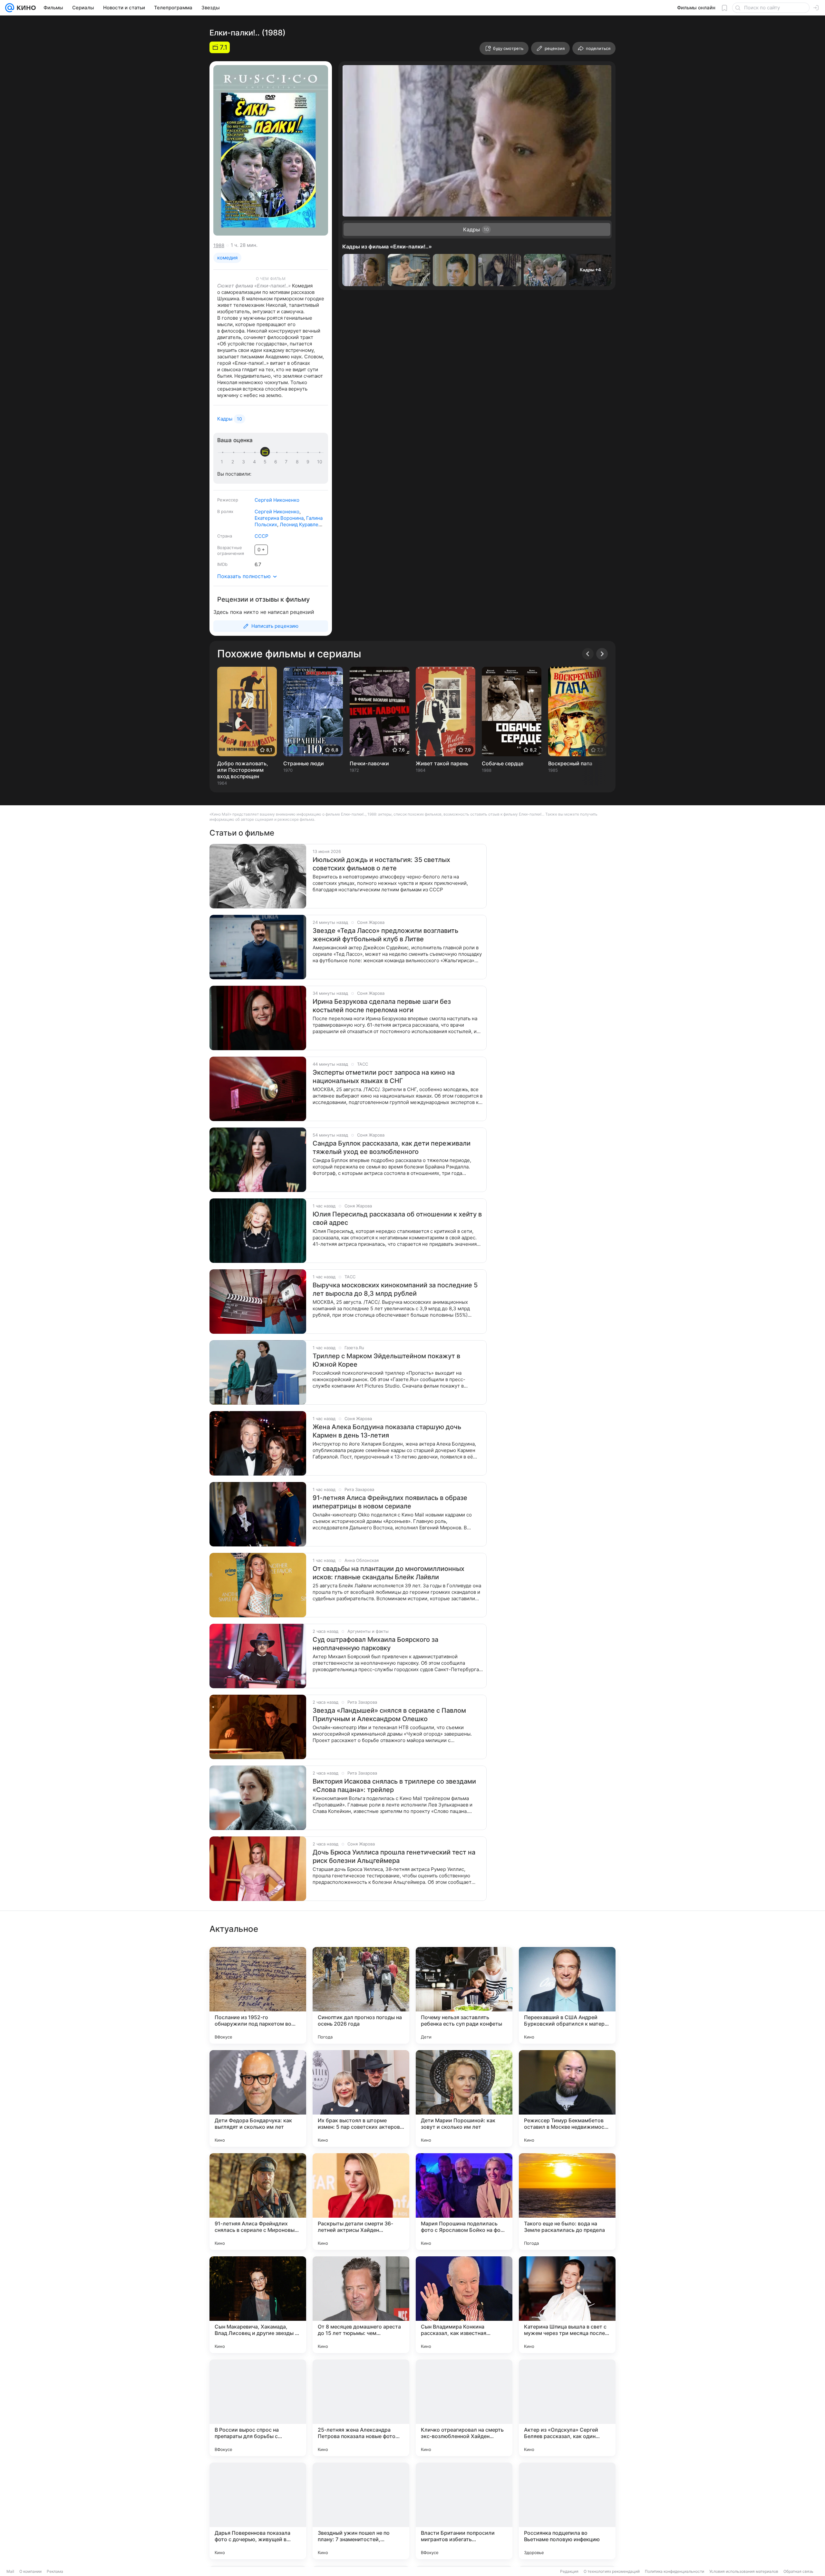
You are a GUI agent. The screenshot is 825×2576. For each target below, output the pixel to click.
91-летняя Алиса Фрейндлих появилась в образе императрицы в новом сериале (390, 1502)
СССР (262, 536)
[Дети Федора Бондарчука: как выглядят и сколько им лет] (258, 2098)
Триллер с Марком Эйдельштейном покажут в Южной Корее (386, 1360)
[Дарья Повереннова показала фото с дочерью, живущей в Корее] (258, 2511)
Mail (10, 2571)
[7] (287, 462)
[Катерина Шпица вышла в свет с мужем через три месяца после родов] (567, 2305)
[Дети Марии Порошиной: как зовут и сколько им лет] (464, 2098)
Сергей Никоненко (277, 500)
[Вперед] (602, 654)
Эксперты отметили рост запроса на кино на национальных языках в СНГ (384, 1077)
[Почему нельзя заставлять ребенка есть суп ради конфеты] (464, 1995)
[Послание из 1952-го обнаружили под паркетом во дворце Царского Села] (258, 1995)
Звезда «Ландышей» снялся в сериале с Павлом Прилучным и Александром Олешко (389, 1715)
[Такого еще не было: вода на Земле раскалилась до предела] (567, 2202)
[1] (223, 462)
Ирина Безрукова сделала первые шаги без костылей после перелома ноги (382, 1006)
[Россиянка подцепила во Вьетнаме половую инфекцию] (567, 2511)
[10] (320, 462)
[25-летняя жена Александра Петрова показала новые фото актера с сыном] (361, 2408)
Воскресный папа (570, 763)
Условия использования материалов (744, 2571)
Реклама (55, 2571)
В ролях (225, 511)
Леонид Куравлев (300, 524)
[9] (309, 462)
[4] (256, 462)
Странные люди (304, 763)
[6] (277, 462)
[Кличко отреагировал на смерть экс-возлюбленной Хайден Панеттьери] (464, 2408)
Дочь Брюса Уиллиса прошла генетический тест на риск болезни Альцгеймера (394, 1856)
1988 (219, 245)
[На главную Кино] (25, 8)
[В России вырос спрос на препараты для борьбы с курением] (258, 2408)
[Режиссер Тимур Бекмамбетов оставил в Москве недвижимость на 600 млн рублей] (567, 2098)
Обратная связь (798, 2571)
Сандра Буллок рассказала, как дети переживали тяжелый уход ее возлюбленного (392, 1148)
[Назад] (588, 654)
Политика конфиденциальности (675, 2571)
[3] (245, 462)
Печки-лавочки (369, 763)
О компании (30, 2571)
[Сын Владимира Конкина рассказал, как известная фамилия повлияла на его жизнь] (464, 2305)
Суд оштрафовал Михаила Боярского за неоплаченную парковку (375, 1644)
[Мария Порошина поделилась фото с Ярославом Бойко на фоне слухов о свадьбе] (464, 2202)
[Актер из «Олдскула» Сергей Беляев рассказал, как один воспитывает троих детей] (567, 2408)
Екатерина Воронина (279, 518)
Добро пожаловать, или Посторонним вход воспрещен (243, 770)
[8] (298, 462)
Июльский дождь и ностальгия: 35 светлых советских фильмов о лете (381, 864)
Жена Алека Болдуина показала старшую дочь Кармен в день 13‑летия (387, 1431)
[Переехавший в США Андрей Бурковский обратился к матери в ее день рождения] (567, 1995)
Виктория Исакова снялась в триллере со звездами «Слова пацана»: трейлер (394, 1786)
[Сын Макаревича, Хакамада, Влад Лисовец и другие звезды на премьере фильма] (258, 2305)
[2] (234, 462)
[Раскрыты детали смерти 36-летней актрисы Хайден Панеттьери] (361, 2202)
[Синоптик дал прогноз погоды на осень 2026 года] (361, 1995)
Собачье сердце (503, 763)
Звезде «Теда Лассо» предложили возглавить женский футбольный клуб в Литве (385, 935)
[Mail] (10, 8)
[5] (266, 462)
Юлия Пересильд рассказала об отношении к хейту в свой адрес (397, 1218)
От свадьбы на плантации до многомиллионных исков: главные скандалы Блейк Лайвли (388, 1573)
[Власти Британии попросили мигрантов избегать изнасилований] (464, 2511)
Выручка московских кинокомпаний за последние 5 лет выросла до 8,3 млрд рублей (395, 1289)
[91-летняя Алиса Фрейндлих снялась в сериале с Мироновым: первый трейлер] (258, 2202)
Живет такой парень (442, 763)
